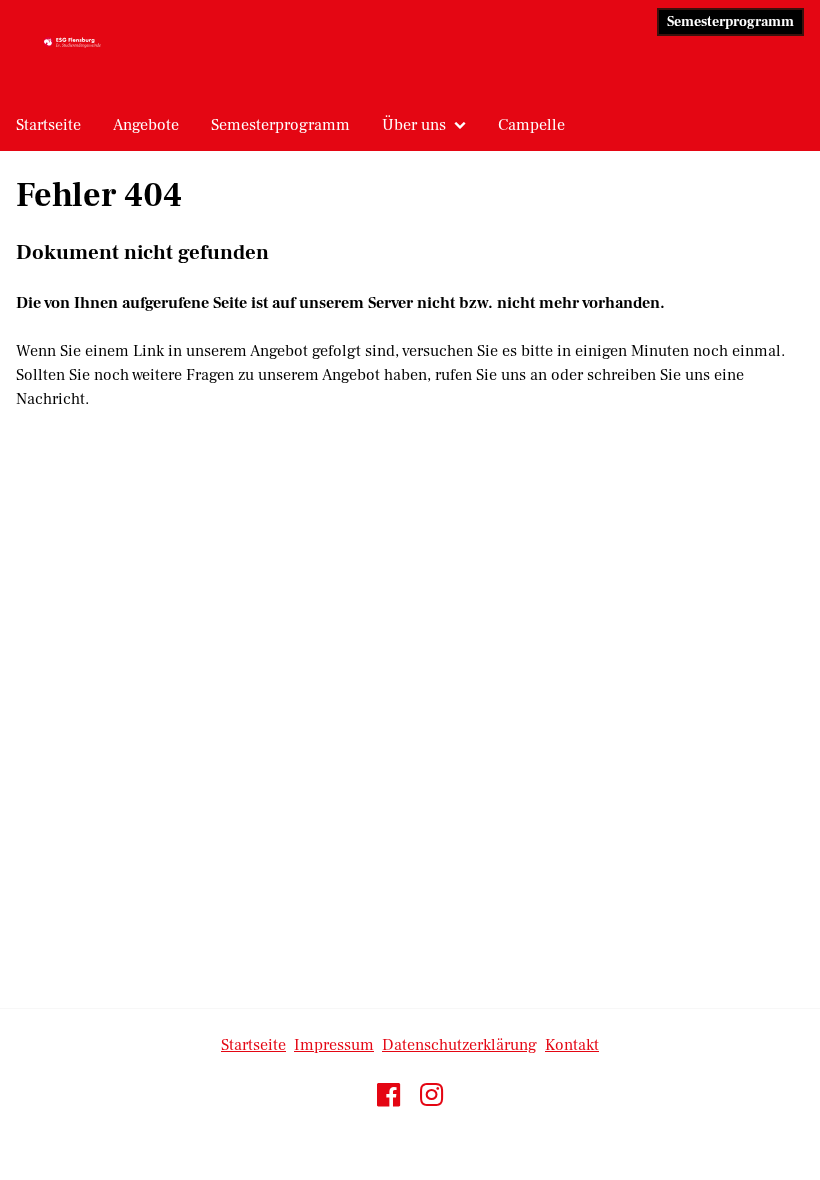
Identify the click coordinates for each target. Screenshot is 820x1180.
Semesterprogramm (730, 22)
